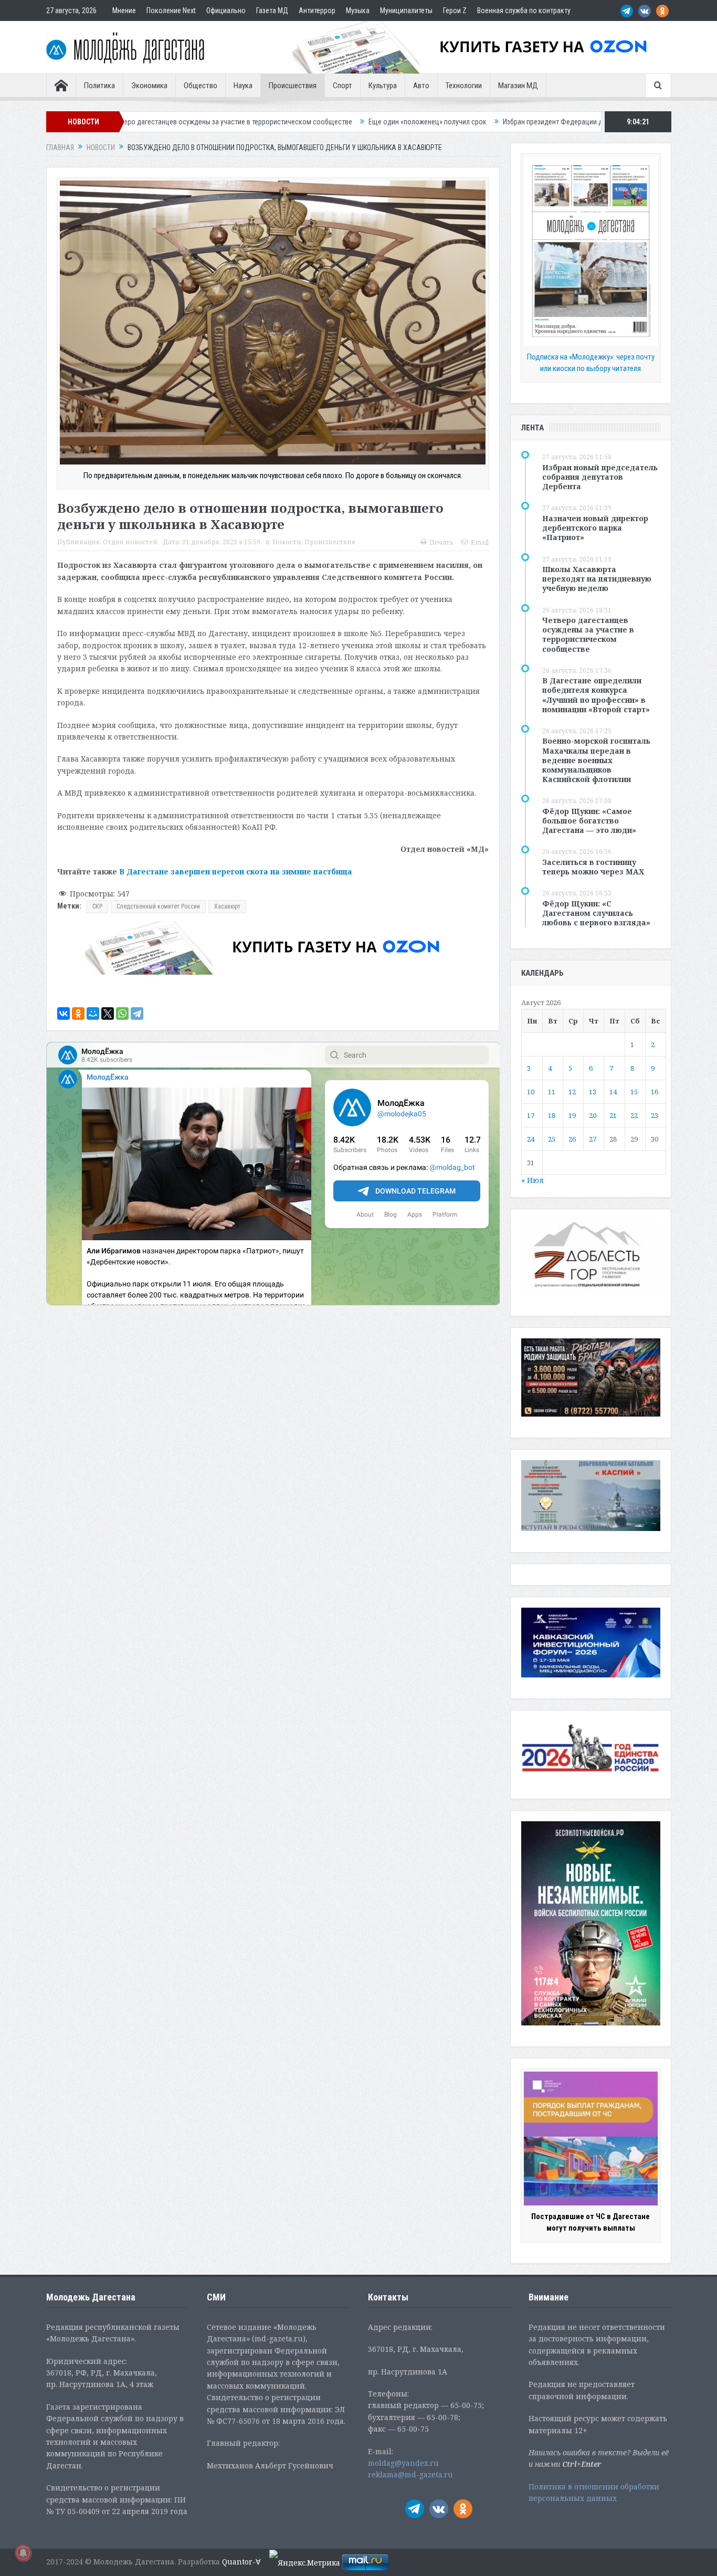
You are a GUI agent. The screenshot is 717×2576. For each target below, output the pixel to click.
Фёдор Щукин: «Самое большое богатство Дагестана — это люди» (589, 821)
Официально (226, 10)
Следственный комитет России (158, 906)
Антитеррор (317, 10)
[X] (108, 1013)
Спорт (342, 86)
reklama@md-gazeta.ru (410, 2474)
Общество (201, 86)
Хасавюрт (227, 906)
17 (531, 1115)
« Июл (533, 1180)
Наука (243, 86)
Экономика (149, 86)
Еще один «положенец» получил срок (281, 122)
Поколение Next (171, 10)
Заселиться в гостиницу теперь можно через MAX (593, 867)
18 (552, 1115)
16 (655, 1092)
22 (634, 1115)
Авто (421, 86)
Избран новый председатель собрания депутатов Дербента (600, 477)
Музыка (358, 10)
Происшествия (293, 86)
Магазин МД (518, 86)
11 (552, 1092)
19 (572, 1115)
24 (531, 1139)
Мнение (124, 10)
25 (552, 1139)
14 (613, 1092)
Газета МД (272, 10)
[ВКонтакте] (64, 1013)
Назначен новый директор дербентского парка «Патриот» (595, 528)
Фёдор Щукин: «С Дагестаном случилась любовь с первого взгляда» (596, 913)
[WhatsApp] (122, 1013)
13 (593, 1092)
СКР (97, 906)
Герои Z (455, 10)
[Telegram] (137, 1013)
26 (572, 1139)
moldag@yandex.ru (403, 2463)
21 (613, 1115)
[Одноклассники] (78, 1013)
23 (655, 1115)
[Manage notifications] (23, 2553)
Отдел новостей (130, 542)
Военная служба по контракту (524, 10)
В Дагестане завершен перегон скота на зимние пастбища (236, 872)
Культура (383, 86)
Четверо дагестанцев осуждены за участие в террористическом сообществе (588, 635)
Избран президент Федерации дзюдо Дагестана (432, 122)
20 (593, 1115)
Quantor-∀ (241, 2562)
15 (634, 1092)
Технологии (464, 86)
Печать (441, 542)
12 (572, 1092)
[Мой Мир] (93, 1013)
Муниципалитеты (406, 10)
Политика (99, 86)
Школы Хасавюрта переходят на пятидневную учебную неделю (597, 579)
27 (593, 1139)
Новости (287, 542)
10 (531, 1092)
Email (480, 542)
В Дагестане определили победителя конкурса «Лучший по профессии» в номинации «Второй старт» (596, 695)
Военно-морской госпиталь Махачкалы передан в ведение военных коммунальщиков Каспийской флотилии (596, 760)
